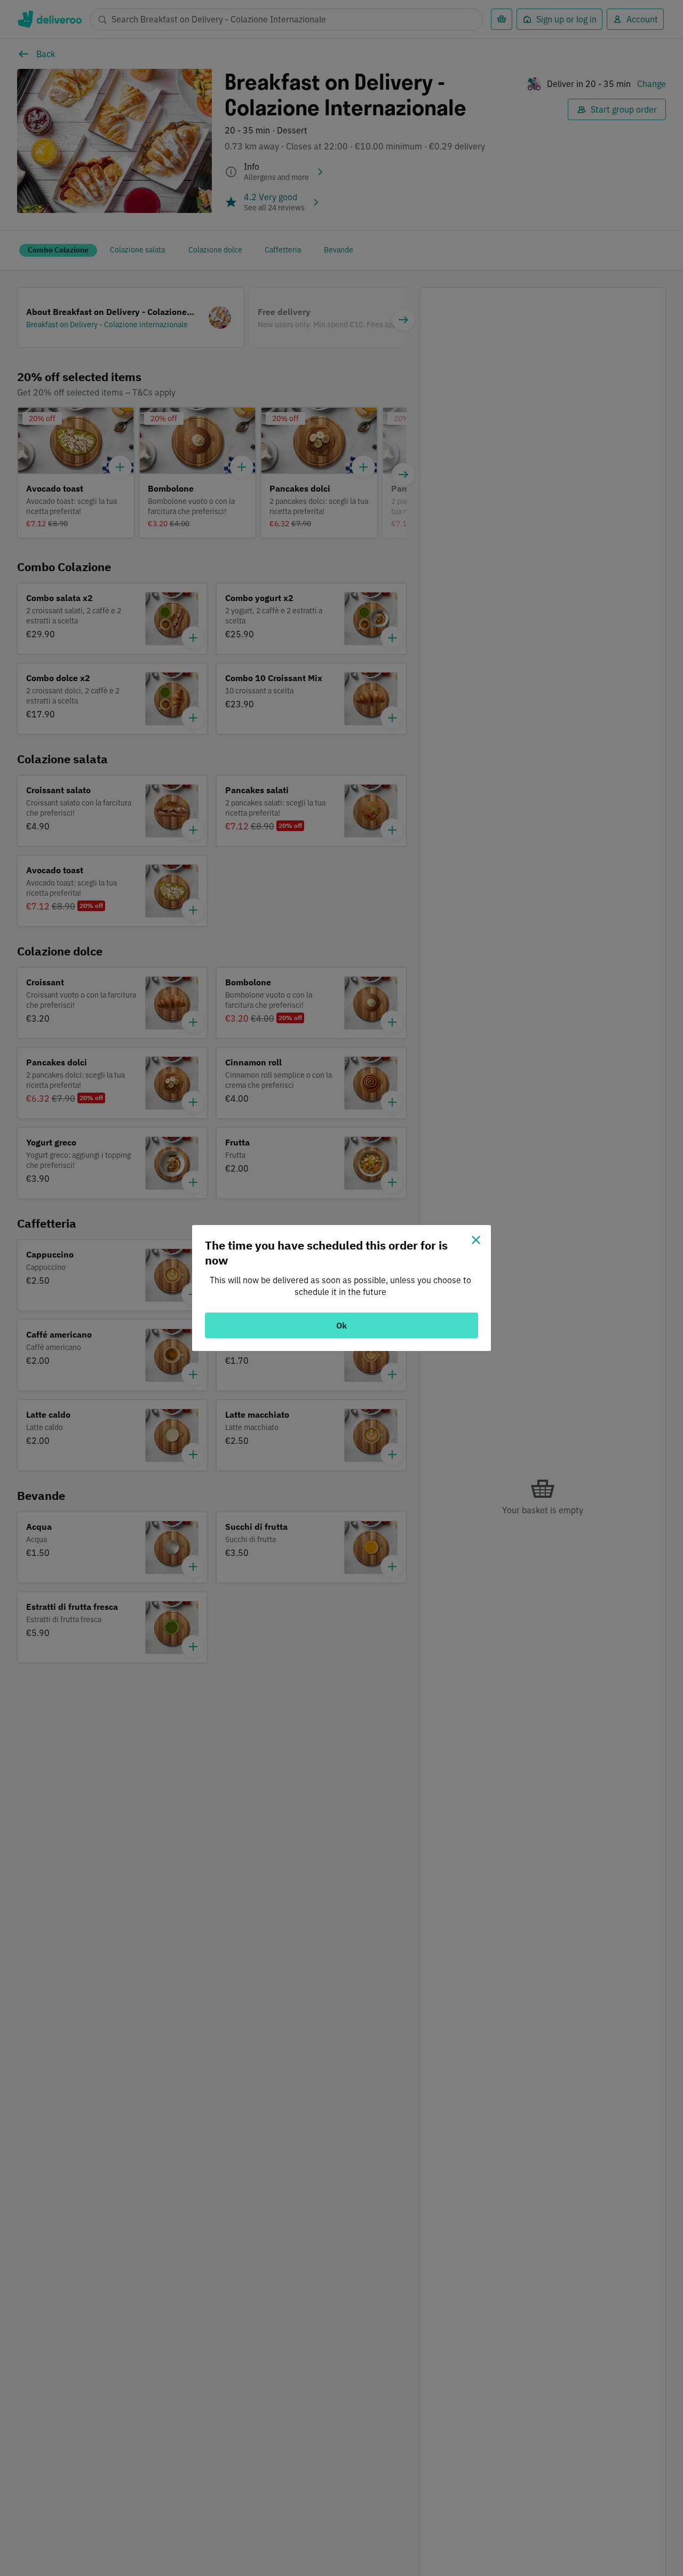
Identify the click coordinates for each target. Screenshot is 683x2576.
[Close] (476, 1240)
